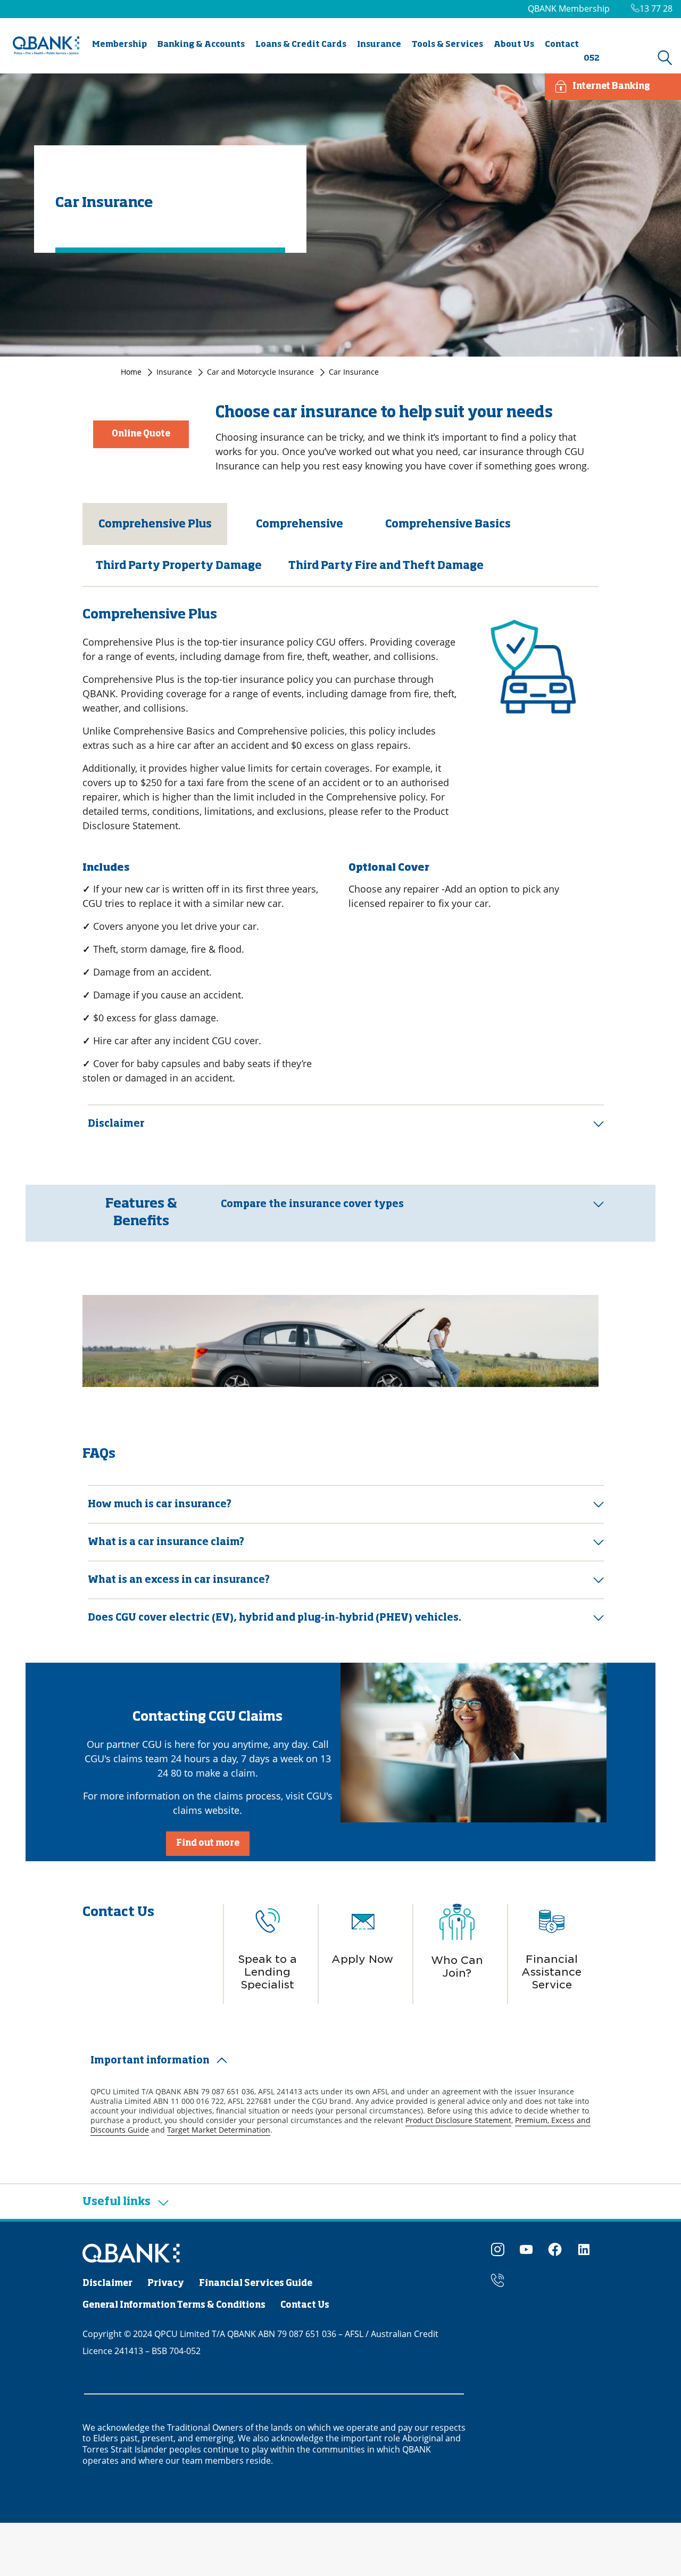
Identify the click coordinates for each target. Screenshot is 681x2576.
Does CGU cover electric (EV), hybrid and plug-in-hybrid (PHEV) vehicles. (275, 1618)
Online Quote (141, 434)
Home (131, 372)
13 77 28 (656, 9)
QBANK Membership (569, 9)
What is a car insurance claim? (166, 1542)
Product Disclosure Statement (458, 2120)
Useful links (118, 2202)
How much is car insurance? (160, 1505)
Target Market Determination (219, 2130)
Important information (150, 2061)
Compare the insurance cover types (312, 1204)
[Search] (664, 58)
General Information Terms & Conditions (174, 2306)
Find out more (208, 1844)
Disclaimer (116, 1124)
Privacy (166, 2284)
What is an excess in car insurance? (179, 1580)
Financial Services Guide (256, 2284)
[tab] (346, 1124)
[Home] (131, 2254)
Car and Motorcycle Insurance (260, 372)
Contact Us (305, 2306)
